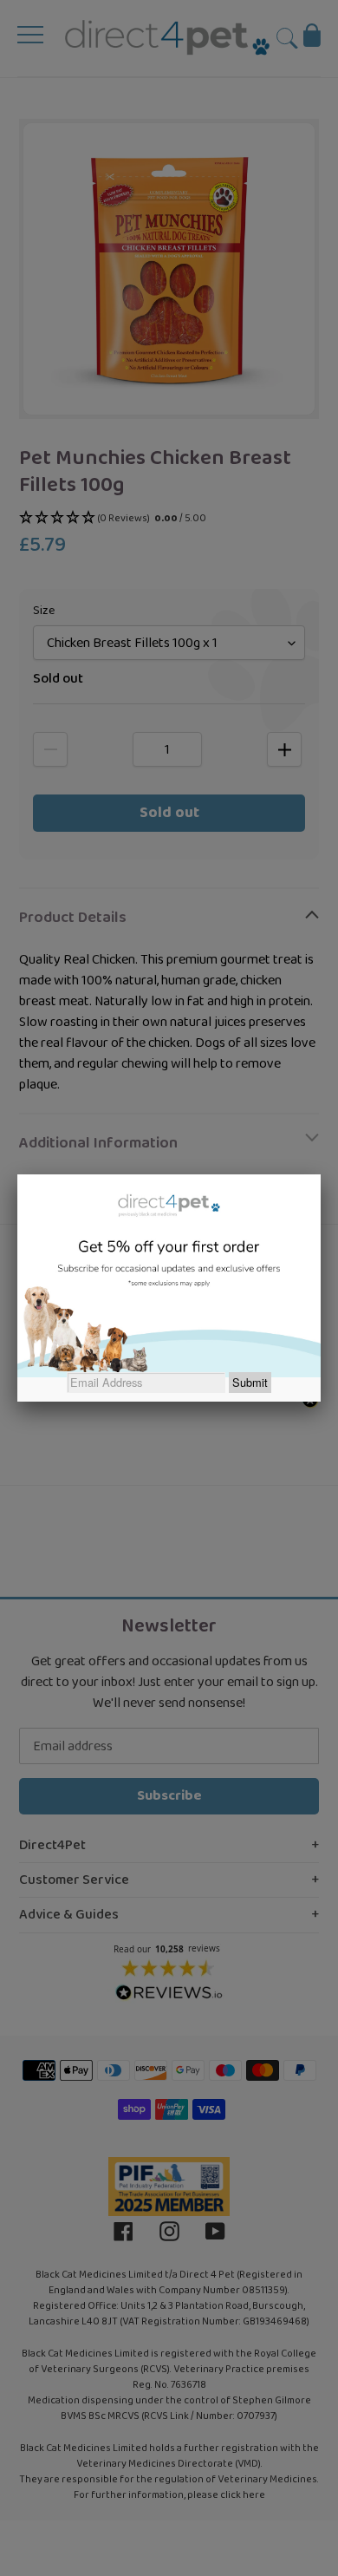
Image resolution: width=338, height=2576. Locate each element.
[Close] (321, 1174)
